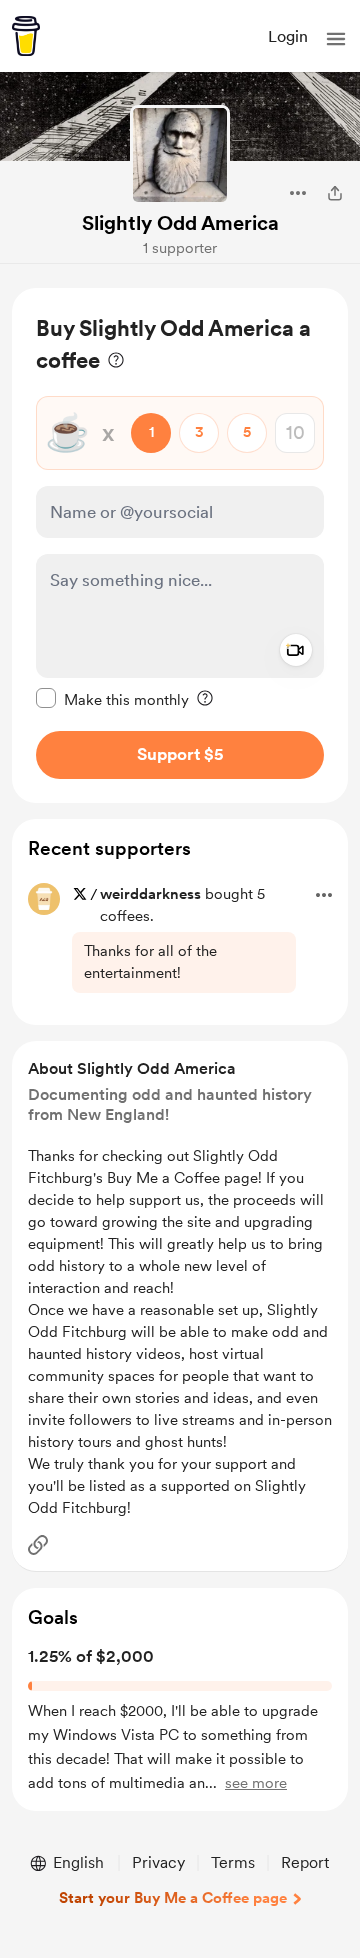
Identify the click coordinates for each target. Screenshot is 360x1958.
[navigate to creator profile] (180, 155)
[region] (180, 545)
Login (288, 36)
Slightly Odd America (180, 223)
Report (305, 1862)
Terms (233, 1862)
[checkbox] (112, 699)
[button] (336, 39)
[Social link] (38, 1545)
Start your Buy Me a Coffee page (173, 1898)
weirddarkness (150, 894)
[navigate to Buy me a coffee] (26, 36)
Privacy (158, 1862)
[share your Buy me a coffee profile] (335, 193)
